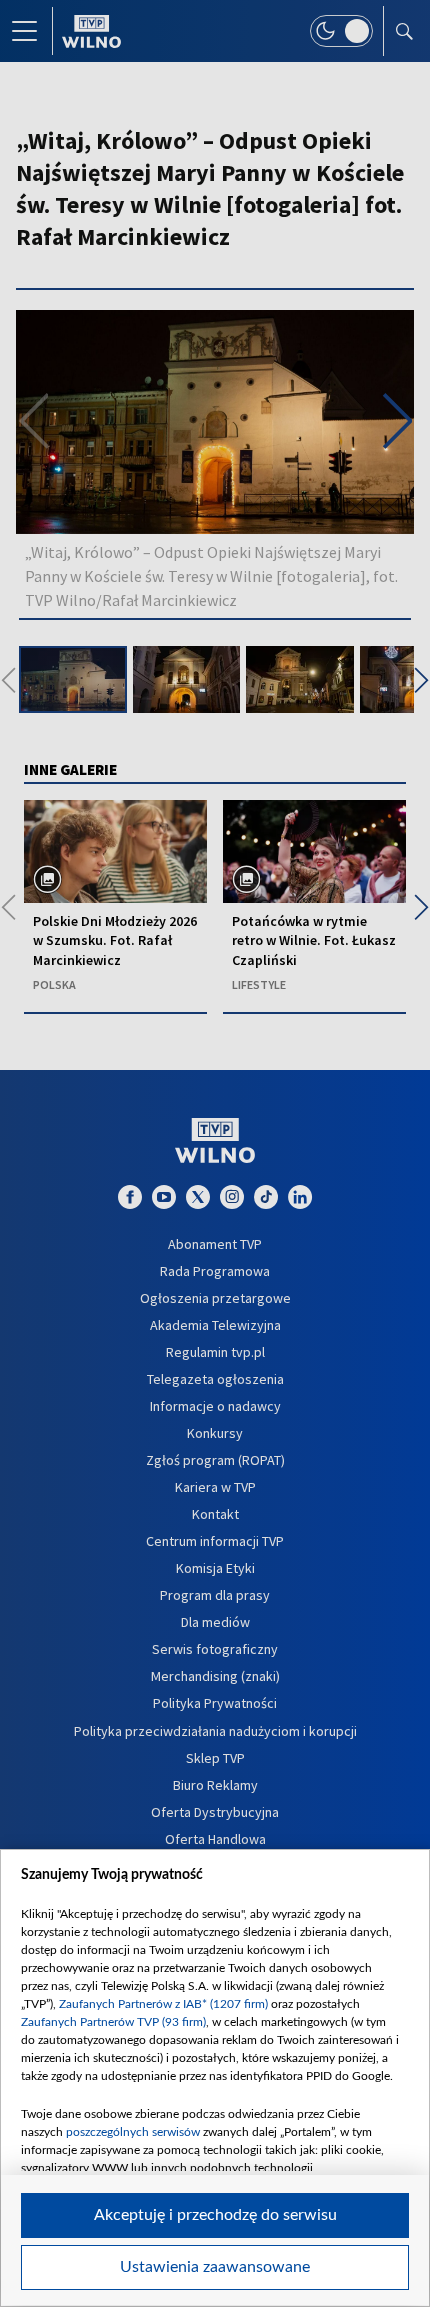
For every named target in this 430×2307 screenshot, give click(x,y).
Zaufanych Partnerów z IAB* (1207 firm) (163, 2004)
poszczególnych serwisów (133, 2132)
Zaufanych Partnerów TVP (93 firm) (113, 2022)
